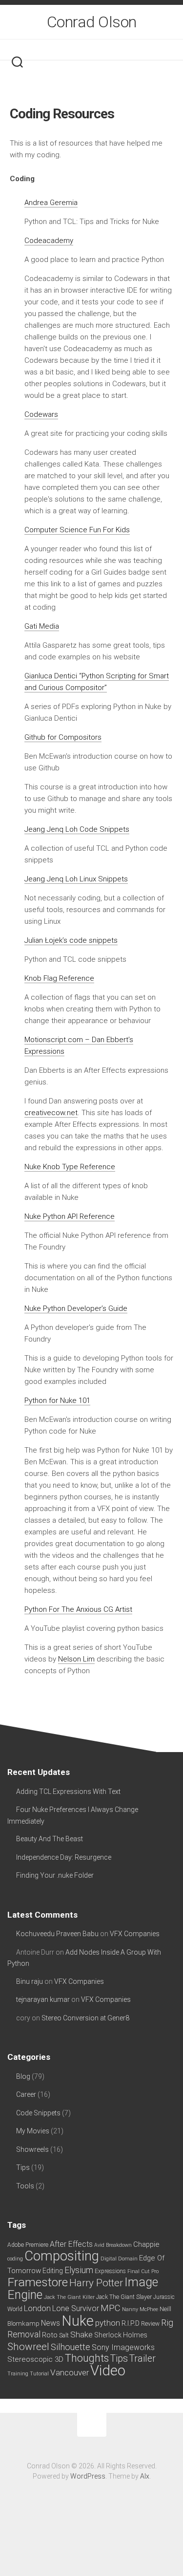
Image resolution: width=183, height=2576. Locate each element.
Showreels (32, 2149)
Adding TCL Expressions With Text (68, 1792)
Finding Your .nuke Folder (55, 1875)
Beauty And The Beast (50, 1839)
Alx (145, 2476)
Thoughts (87, 2358)
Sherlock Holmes (121, 2335)
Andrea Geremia (51, 203)
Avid (99, 2245)
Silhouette (71, 2347)
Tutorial (39, 2374)
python (108, 2323)
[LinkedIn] (81, 49)
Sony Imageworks (123, 2347)
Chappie (146, 2244)
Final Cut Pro (143, 2271)
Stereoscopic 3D (35, 2359)
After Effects (71, 2244)
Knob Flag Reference (59, 978)
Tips (23, 2167)
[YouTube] (68, 49)
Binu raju (30, 1981)
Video (108, 2371)
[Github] (106, 49)
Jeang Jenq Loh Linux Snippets (76, 879)
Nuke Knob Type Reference (70, 1167)
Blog (23, 2076)
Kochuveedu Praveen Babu (57, 1934)
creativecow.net (51, 1113)
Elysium (79, 2270)
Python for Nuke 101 (57, 1400)
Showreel (28, 2347)
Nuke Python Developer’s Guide (76, 1308)
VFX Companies (135, 1934)
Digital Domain (119, 2259)
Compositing (62, 2256)
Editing (53, 2271)
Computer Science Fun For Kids (77, 530)
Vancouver (70, 2372)
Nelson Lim (76, 1659)
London (37, 2308)
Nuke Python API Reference (70, 1216)
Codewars (41, 414)
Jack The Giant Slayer (124, 2297)
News (51, 2323)
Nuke (78, 2321)
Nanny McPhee (140, 2309)
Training (18, 2374)
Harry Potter (96, 2283)
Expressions (110, 2271)
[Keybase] (119, 49)
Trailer (142, 2359)
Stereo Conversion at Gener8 (85, 2018)
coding (15, 2259)
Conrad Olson (92, 22)
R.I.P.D (131, 2323)
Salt (64, 2335)
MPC (111, 2308)
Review (150, 2324)
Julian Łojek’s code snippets (71, 940)
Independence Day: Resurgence (64, 1857)
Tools (25, 2186)
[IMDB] (94, 49)
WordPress (88, 2476)
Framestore (38, 2282)
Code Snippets (38, 2113)
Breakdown (119, 2245)
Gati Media (42, 626)
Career (26, 2094)
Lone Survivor (76, 2308)
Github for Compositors (63, 737)
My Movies (33, 2131)
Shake (81, 2334)
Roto (50, 2335)
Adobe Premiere (28, 2245)
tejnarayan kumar (43, 1999)
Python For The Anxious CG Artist (78, 1609)
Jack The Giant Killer (69, 2297)
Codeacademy (49, 241)
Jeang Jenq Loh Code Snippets (77, 829)
